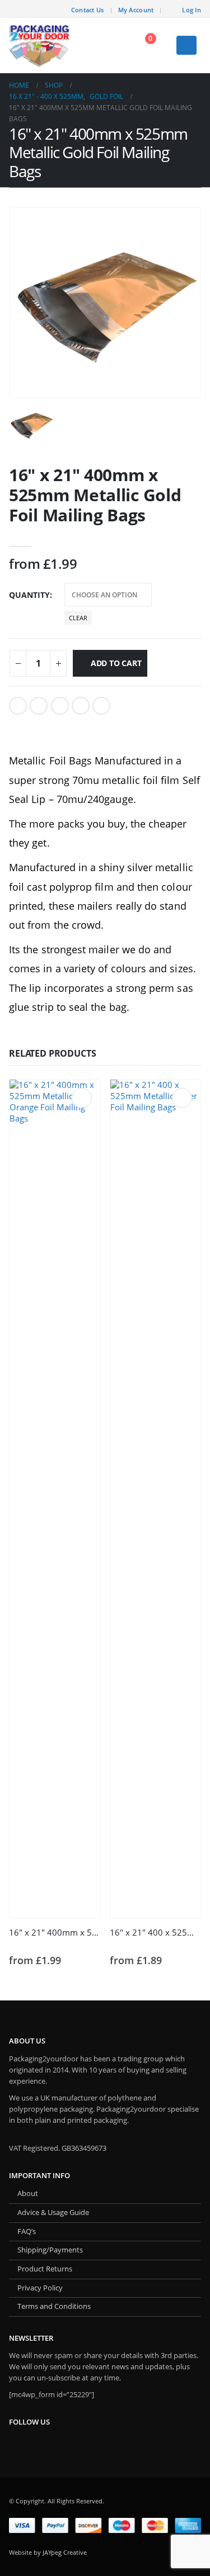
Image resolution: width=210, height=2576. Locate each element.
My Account (136, 10)
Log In (192, 10)
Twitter (39, 706)
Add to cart (116, 663)
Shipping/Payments (50, 2250)
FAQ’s (27, 2232)
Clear (78, 618)
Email (101, 706)
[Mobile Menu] (186, 45)
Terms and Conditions (54, 2306)
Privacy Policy (40, 2288)
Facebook (18, 706)
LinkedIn (60, 706)
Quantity (29, 595)
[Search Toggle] (114, 45)
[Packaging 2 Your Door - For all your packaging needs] (40, 46)
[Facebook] (55, 9)
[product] (55, 1499)
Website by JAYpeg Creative (48, 2552)
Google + (81, 706)
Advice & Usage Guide (53, 2213)
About (28, 2194)
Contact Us (88, 10)
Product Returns (45, 2269)
